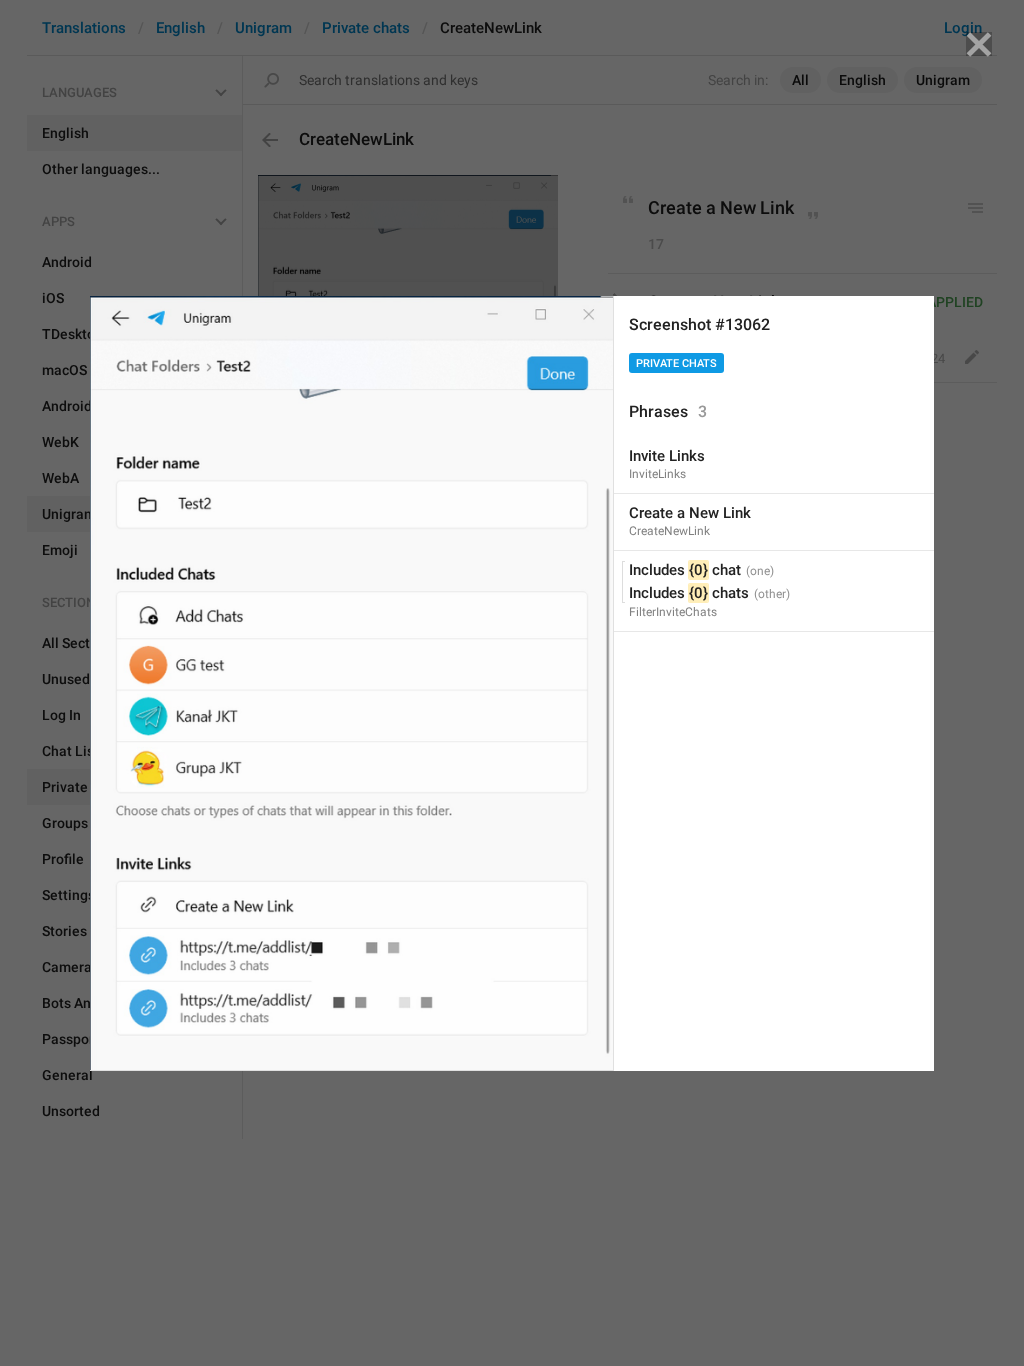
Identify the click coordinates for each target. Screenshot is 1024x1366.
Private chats (676, 363)
